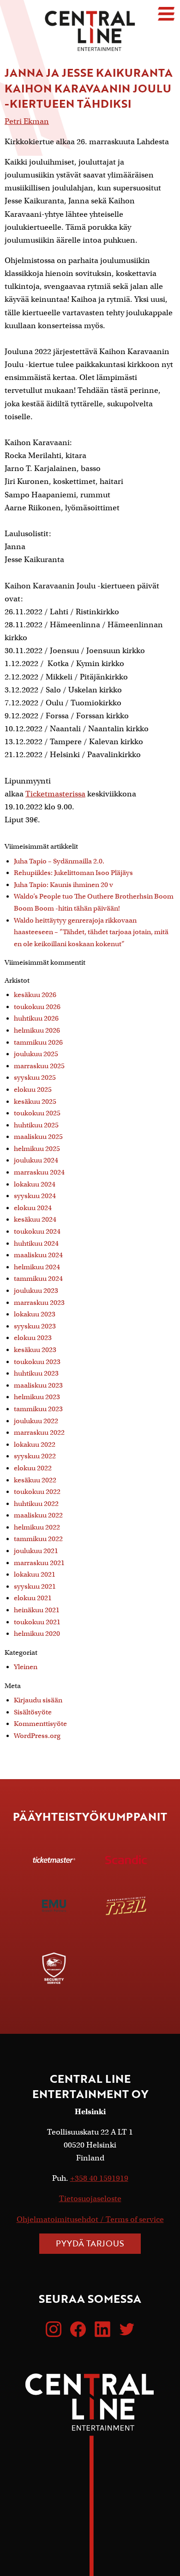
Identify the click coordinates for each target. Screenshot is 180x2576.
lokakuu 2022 (35, 1444)
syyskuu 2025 (35, 1077)
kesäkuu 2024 (35, 1219)
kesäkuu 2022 (35, 1480)
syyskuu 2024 (35, 1196)
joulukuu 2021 (36, 1551)
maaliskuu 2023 (38, 1385)
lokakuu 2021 (35, 1574)
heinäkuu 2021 (37, 1610)
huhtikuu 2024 (36, 1243)
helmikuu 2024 (37, 1267)
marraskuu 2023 (39, 1303)
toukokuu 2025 (37, 1113)
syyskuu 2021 (35, 1586)
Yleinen (26, 1667)
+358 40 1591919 (99, 2178)
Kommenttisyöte (40, 1724)
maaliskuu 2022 (38, 1515)
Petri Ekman (27, 121)
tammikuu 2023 (38, 1409)
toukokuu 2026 (37, 1007)
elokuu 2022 (33, 1468)
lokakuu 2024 (35, 1184)
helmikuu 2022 (37, 1527)
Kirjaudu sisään (38, 1700)
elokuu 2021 (33, 1598)
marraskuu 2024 (39, 1172)
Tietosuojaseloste (90, 2199)
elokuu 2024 (33, 1208)
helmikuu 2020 (37, 1634)
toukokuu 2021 (37, 1622)
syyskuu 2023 (35, 1326)
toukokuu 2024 (37, 1231)
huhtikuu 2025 (36, 1125)
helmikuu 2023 (37, 1397)
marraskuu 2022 (39, 1432)
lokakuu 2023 (35, 1314)
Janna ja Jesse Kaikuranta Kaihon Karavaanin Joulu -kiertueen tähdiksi (89, 88)
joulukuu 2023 (36, 1291)
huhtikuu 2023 (36, 1373)
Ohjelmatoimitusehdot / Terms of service (90, 2219)
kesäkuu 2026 (35, 995)
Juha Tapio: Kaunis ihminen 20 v (63, 885)
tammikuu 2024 (38, 1279)
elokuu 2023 (33, 1338)
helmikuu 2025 (37, 1149)
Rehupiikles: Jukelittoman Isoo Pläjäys (73, 873)
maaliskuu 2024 (38, 1255)
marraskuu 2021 (39, 1563)
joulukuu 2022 (36, 1421)
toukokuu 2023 (37, 1362)
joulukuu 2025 (36, 1054)
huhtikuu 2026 (36, 1018)
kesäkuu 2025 (35, 1101)
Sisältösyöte (33, 1712)
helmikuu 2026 (37, 1030)
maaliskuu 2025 (38, 1137)
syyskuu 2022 (35, 1456)
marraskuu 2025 (39, 1066)
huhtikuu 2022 (36, 1504)
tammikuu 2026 (38, 1042)
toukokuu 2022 (37, 1492)
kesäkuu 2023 (35, 1350)
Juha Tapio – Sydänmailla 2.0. (59, 861)
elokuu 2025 (33, 1089)
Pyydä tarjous (90, 2243)
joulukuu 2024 (36, 1160)
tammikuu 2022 (38, 1539)
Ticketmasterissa (55, 794)
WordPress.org (37, 1736)
